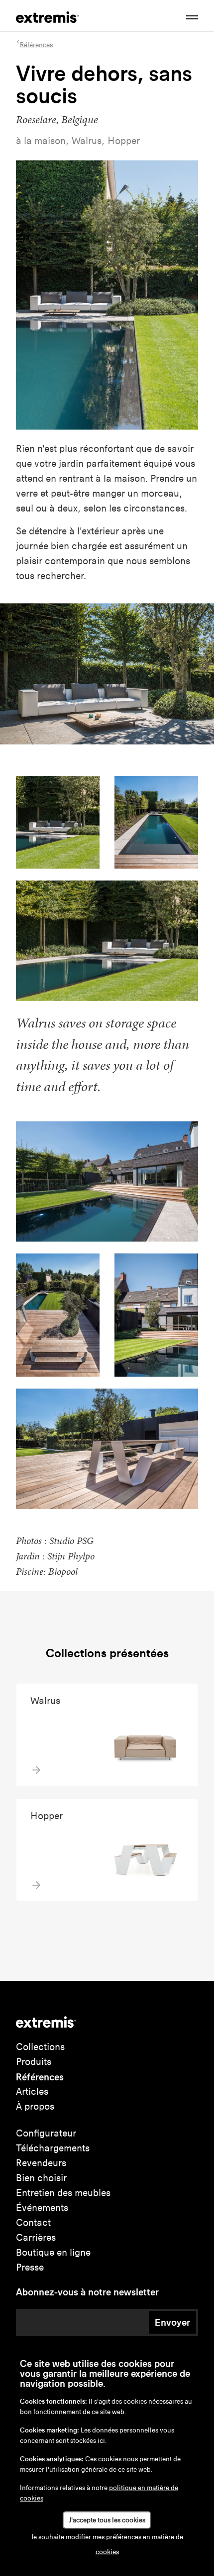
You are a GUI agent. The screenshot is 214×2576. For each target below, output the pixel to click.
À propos (35, 2106)
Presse (30, 2267)
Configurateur (46, 2133)
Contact (33, 2223)
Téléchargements (53, 2148)
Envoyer (172, 2322)
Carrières (36, 2238)
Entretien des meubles (63, 2193)
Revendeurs (41, 2163)
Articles (32, 2092)
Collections (40, 2047)
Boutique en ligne (53, 2252)
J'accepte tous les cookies (107, 2520)
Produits (34, 2062)
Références (40, 2077)
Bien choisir (41, 2178)
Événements (42, 2208)
